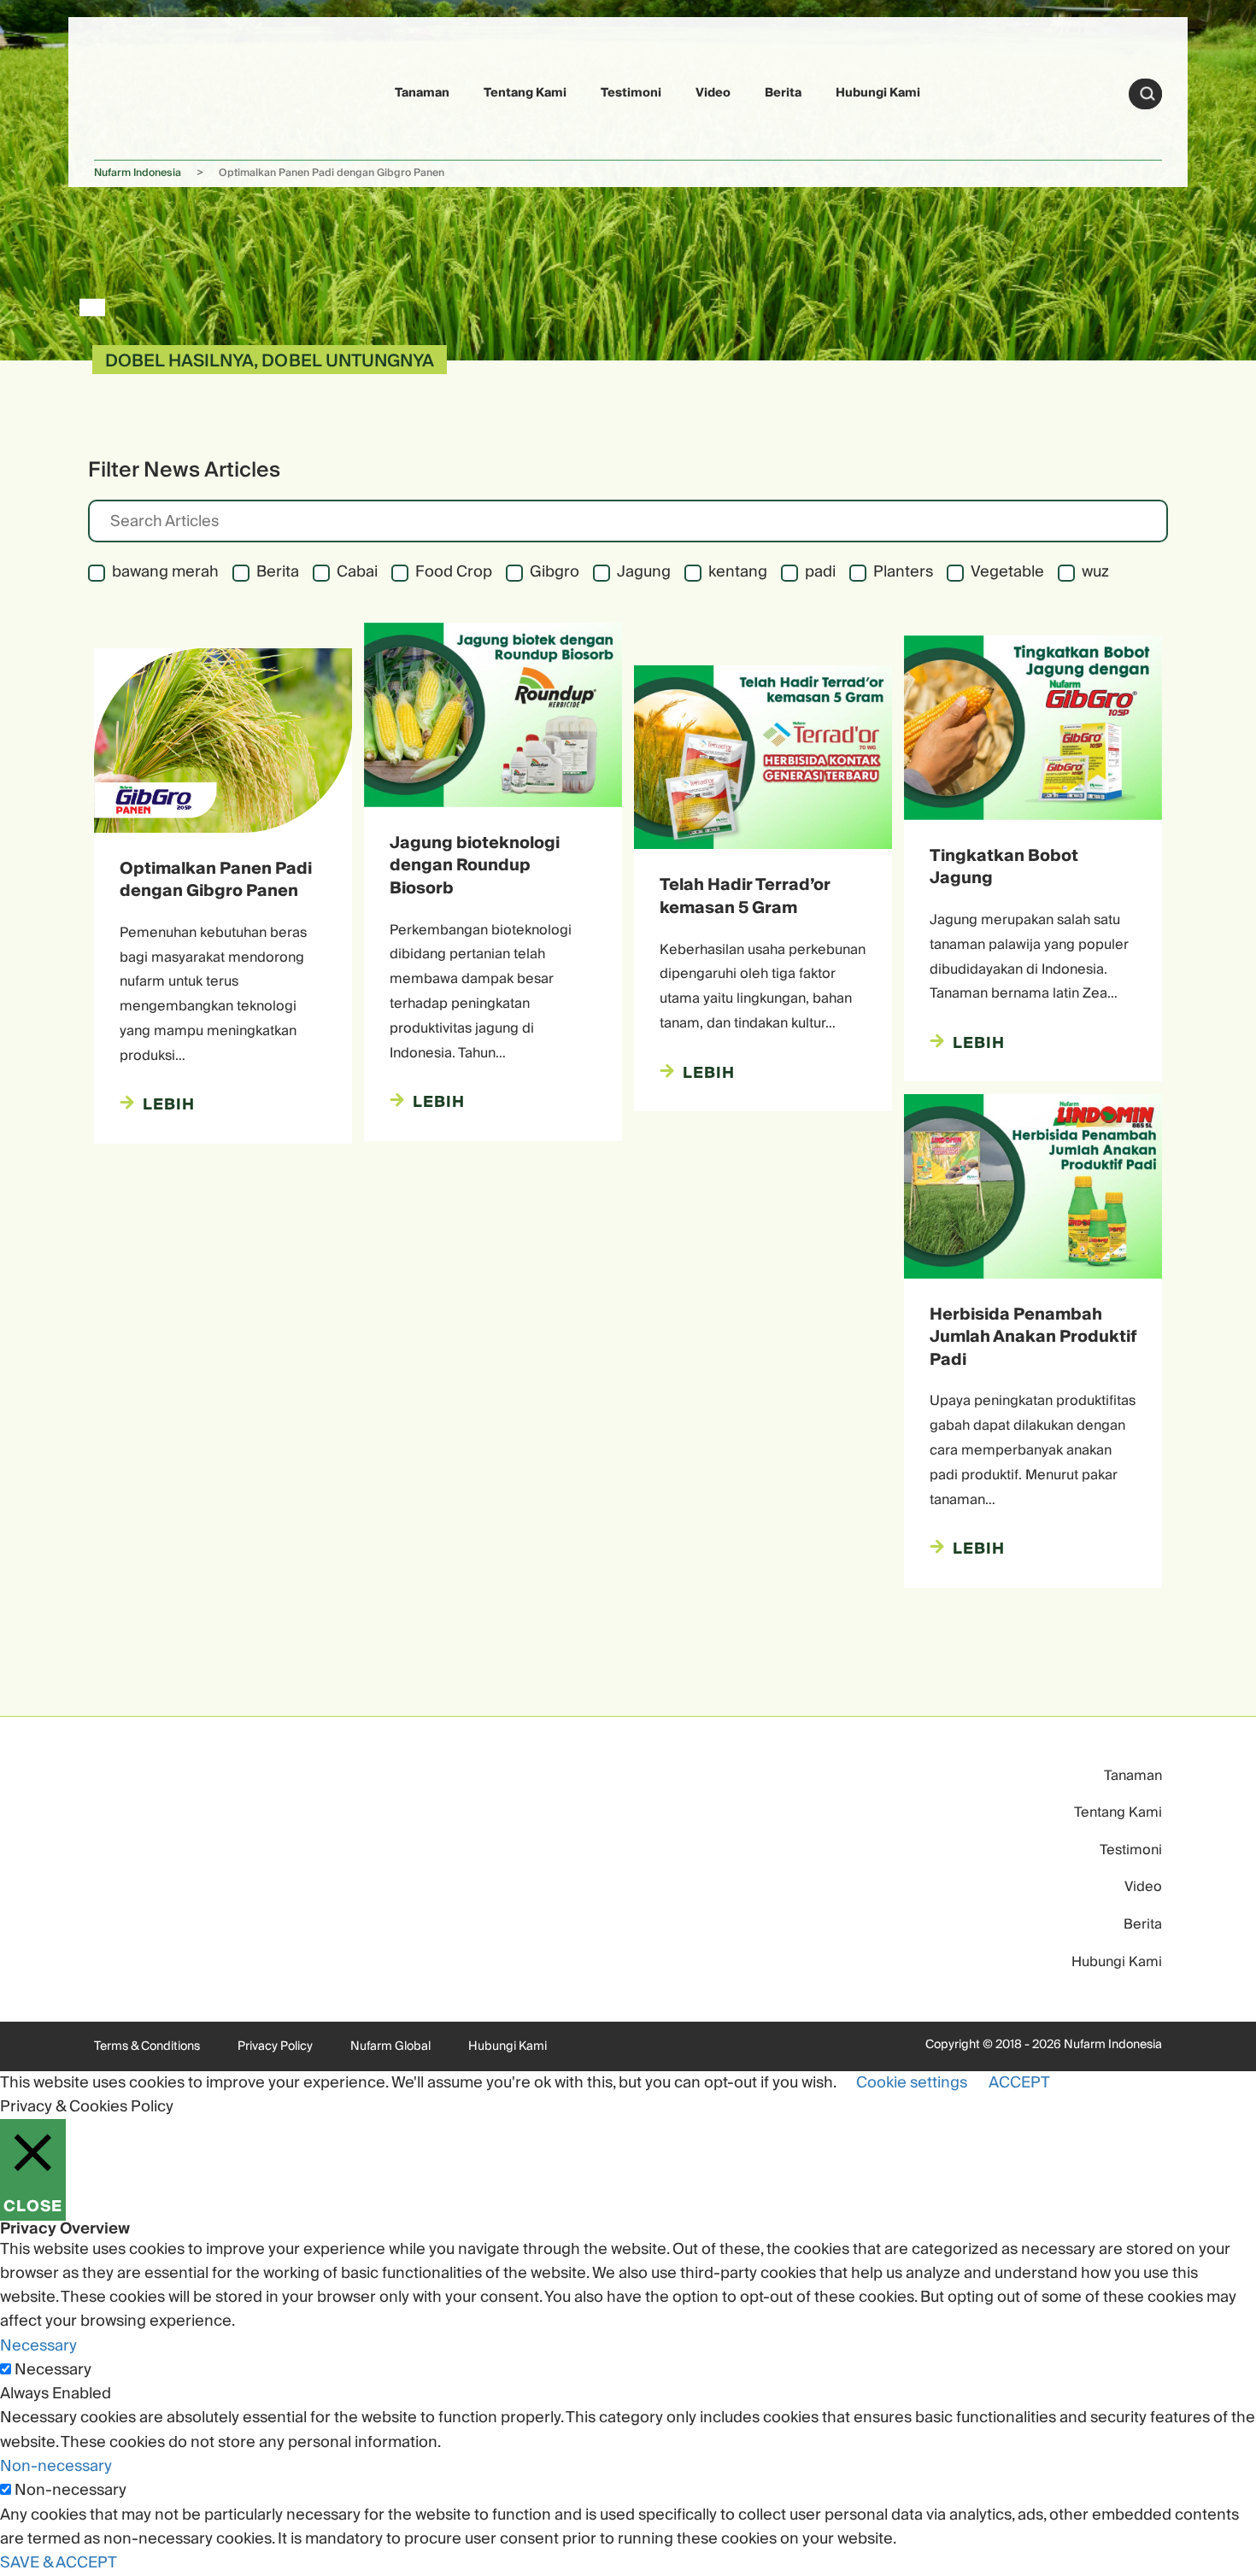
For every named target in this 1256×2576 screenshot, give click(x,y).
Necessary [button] (38, 2346)
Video (713, 93)
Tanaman (422, 93)
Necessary (53, 2370)
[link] (134, 91)
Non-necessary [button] (56, 2466)
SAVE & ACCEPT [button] (59, 2563)
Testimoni (631, 93)
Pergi (1147, 94)
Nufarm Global (390, 2046)
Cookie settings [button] (912, 2083)
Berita (783, 93)
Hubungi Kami (878, 93)
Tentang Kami (525, 93)
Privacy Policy (275, 2046)
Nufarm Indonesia (138, 173)
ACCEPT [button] (1019, 2083)
